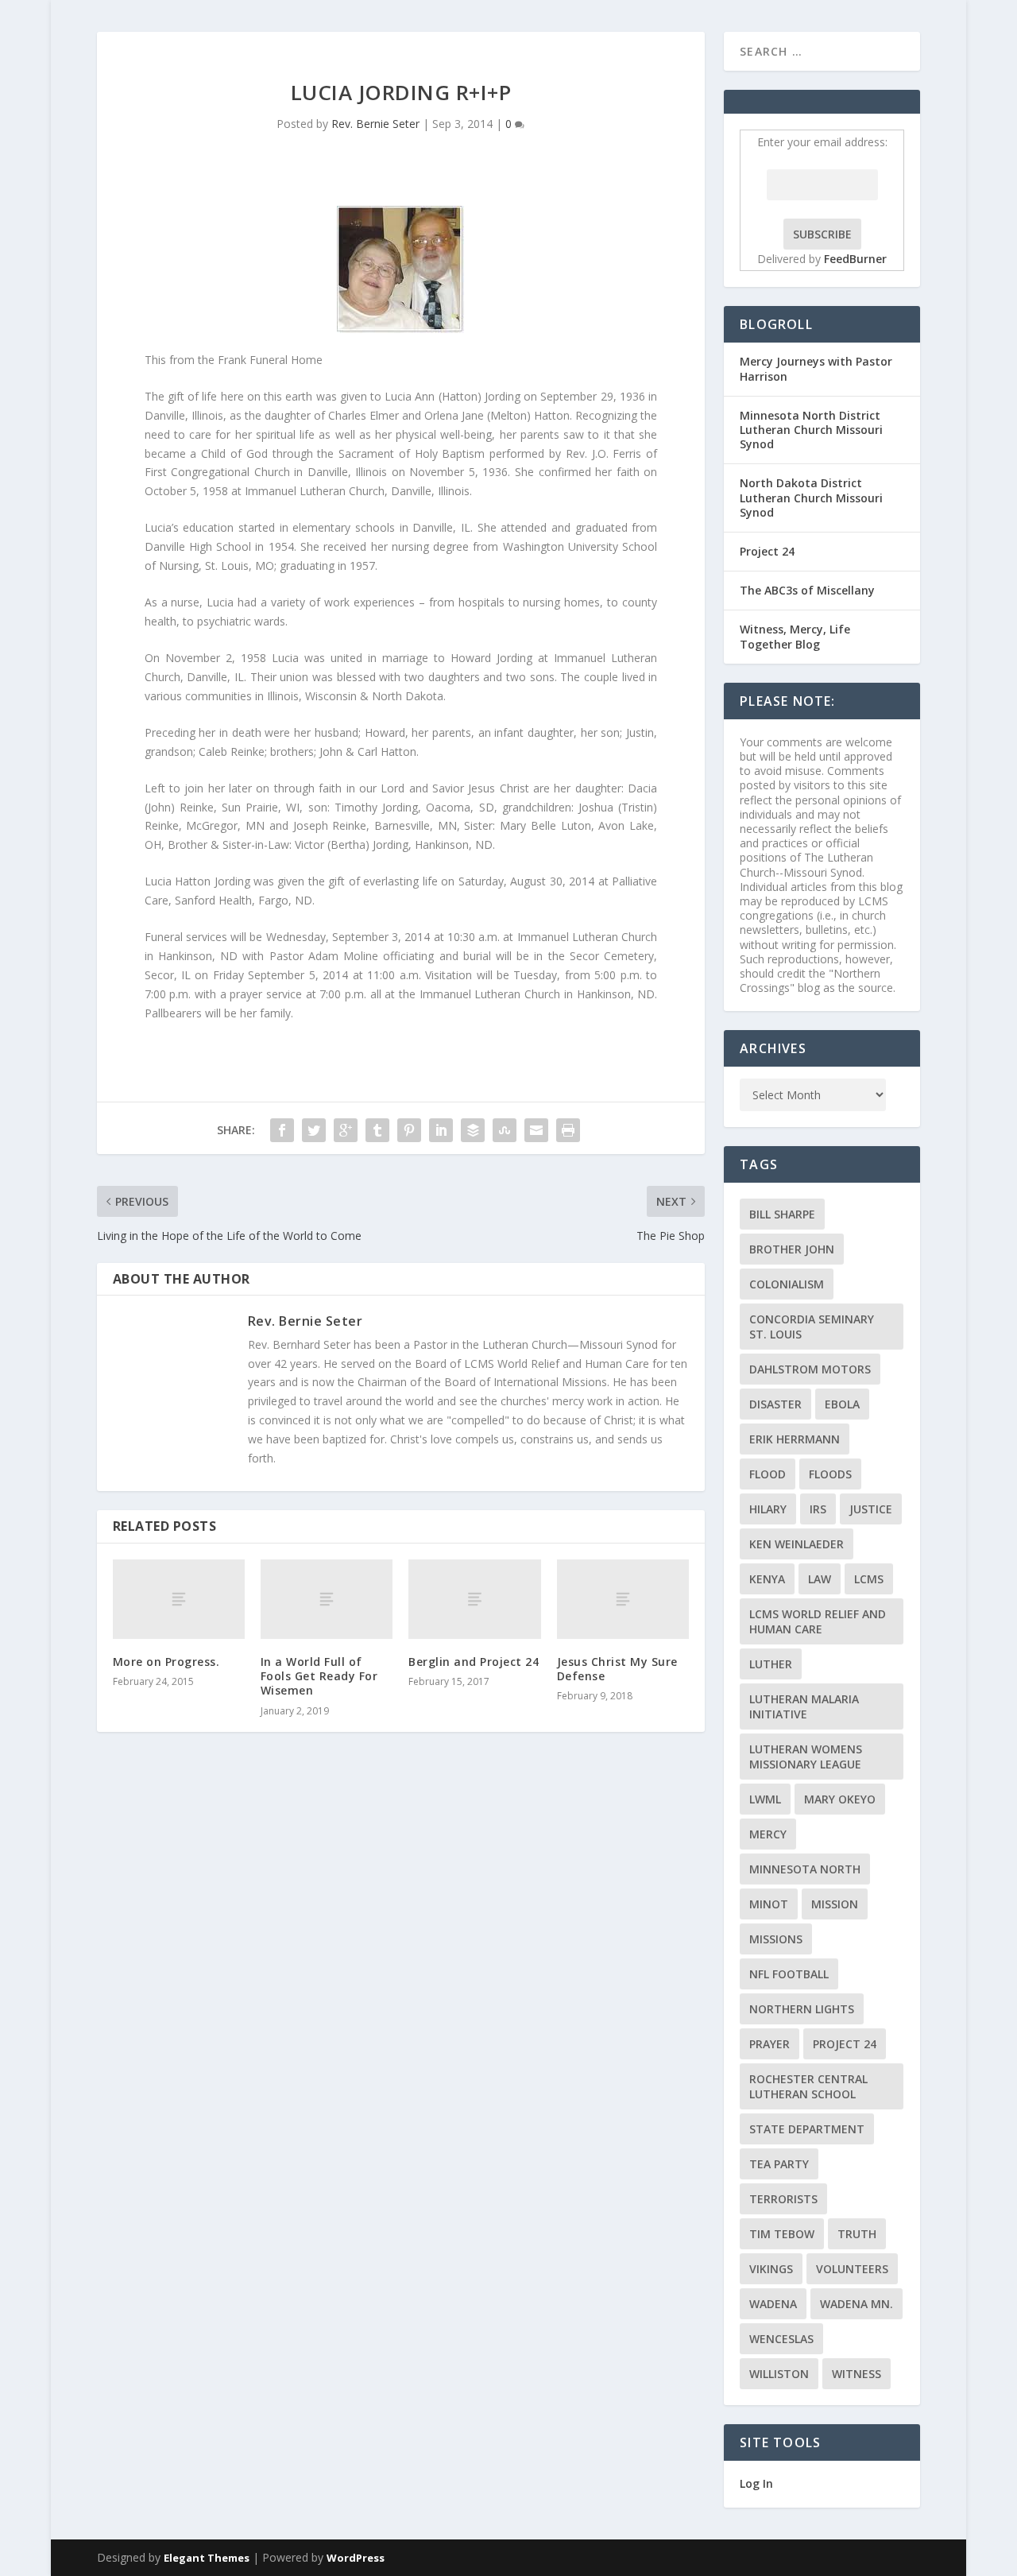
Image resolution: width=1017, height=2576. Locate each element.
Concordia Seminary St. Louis (812, 1327)
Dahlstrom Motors (810, 1369)
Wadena (773, 2304)
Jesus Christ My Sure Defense (617, 1669)
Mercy (768, 1834)
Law (820, 1579)
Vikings (771, 2269)
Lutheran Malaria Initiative (804, 1706)
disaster (775, 1404)
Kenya (767, 1579)
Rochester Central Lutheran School (808, 2086)
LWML (765, 1799)
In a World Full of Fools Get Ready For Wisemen (319, 1676)
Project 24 (767, 551)
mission (835, 1904)
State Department (807, 2129)
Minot (769, 1904)
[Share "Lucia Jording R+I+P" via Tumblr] (377, 1130)
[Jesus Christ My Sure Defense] (623, 1599)
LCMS (869, 1579)
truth (857, 2234)
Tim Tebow (782, 2234)
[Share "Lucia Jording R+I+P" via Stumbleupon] (505, 1130)
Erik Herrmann (795, 1439)
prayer (770, 2044)
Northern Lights (802, 2009)
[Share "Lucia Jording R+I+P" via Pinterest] (409, 1130)
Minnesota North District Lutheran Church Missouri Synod (811, 430)
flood (768, 1474)
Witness (857, 2374)
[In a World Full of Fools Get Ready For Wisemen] (327, 1599)
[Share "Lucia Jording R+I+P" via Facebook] (282, 1130)
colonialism (787, 1284)
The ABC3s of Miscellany (807, 590)
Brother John (792, 1249)
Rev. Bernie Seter (375, 124)
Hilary (768, 1509)
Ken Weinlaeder (797, 1544)
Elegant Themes (207, 2558)
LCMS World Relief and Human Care (818, 1621)
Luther (771, 1664)
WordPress (356, 2558)
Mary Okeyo (840, 1799)
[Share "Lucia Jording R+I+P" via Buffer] (473, 1130)
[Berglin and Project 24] (474, 1599)
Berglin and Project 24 (474, 1662)
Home (891, 50)
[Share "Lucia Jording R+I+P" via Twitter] (314, 1130)
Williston (779, 2374)
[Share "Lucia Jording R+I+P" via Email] (536, 1130)
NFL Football (789, 1974)
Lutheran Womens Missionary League (806, 1757)
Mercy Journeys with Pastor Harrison (816, 368)
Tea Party (779, 2164)
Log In (756, 2483)
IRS (818, 1509)
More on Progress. (166, 1662)
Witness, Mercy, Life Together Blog (795, 636)
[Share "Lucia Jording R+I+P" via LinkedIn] (441, 1130)
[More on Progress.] (179, 1599)
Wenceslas (781, 2339)
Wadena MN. (857, 2304)
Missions (776, 1939)
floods (830, 1474)
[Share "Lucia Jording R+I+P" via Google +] (346, 1130)
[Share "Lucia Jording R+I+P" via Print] (568, 1130)
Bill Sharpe (782, 1214)
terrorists (783, 2199)
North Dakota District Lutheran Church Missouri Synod (811, 497)
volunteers (852, 2269)
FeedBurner (855, 259)
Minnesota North (805, 1869)
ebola (842, 1404)
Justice (871, 1509)
